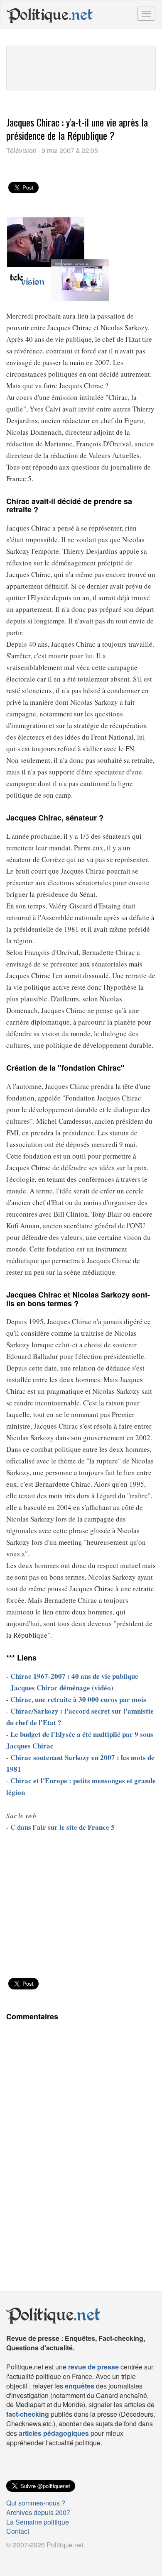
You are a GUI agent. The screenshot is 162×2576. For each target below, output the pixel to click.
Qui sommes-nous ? (36, 2503)
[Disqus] (81, 2143)
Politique (50, 15)
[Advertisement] (81, 67)
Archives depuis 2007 (38, 2512)
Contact (18, 2531)
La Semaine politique (38, 2522)
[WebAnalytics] (23, 2558)
